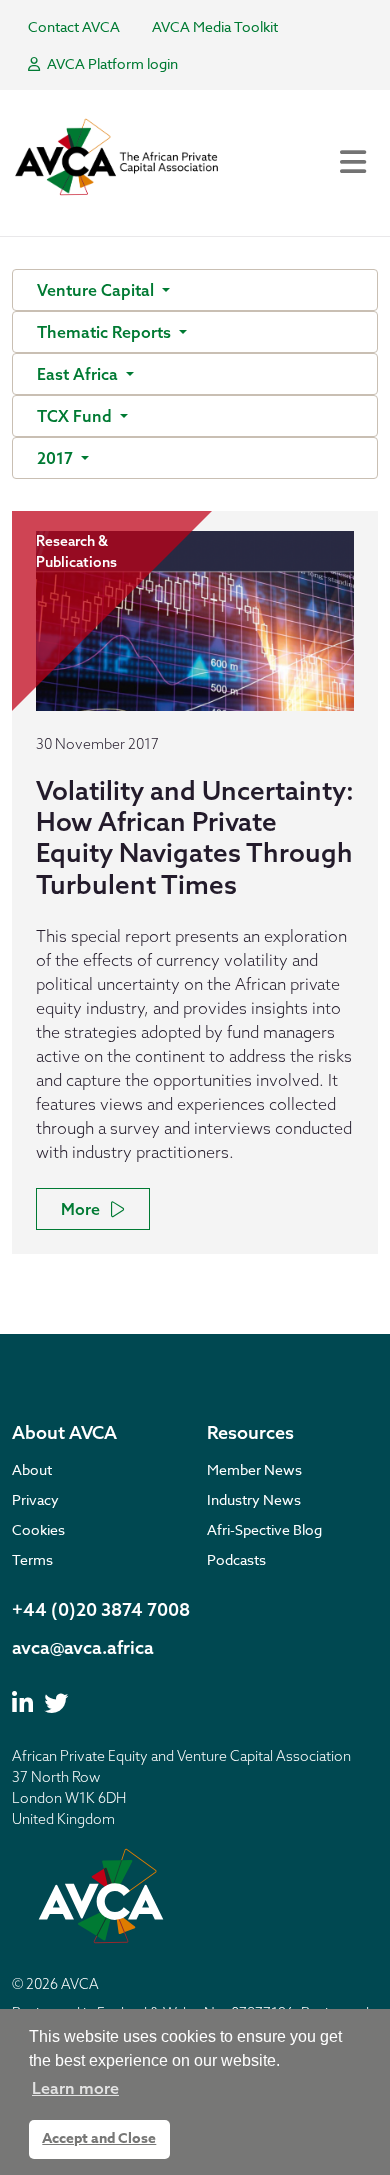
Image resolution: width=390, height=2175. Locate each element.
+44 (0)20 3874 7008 (101, 1609)
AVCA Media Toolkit (215, 26)
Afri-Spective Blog (264, 1529)
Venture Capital (97, 290)
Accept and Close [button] (99, 2138)
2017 (57, 458)
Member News (254, 1469)
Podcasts (236, 1559)
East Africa (79, 374)
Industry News (254, 1499)
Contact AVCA (74, 26)
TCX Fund (76, 416)
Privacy (35, 1499)
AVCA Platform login (111, 63)
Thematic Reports (106, 332)
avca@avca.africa (83, 1647)
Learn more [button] (75, 2088)
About (32, 1469)
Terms (32, 1559)
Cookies (38, 1529)
